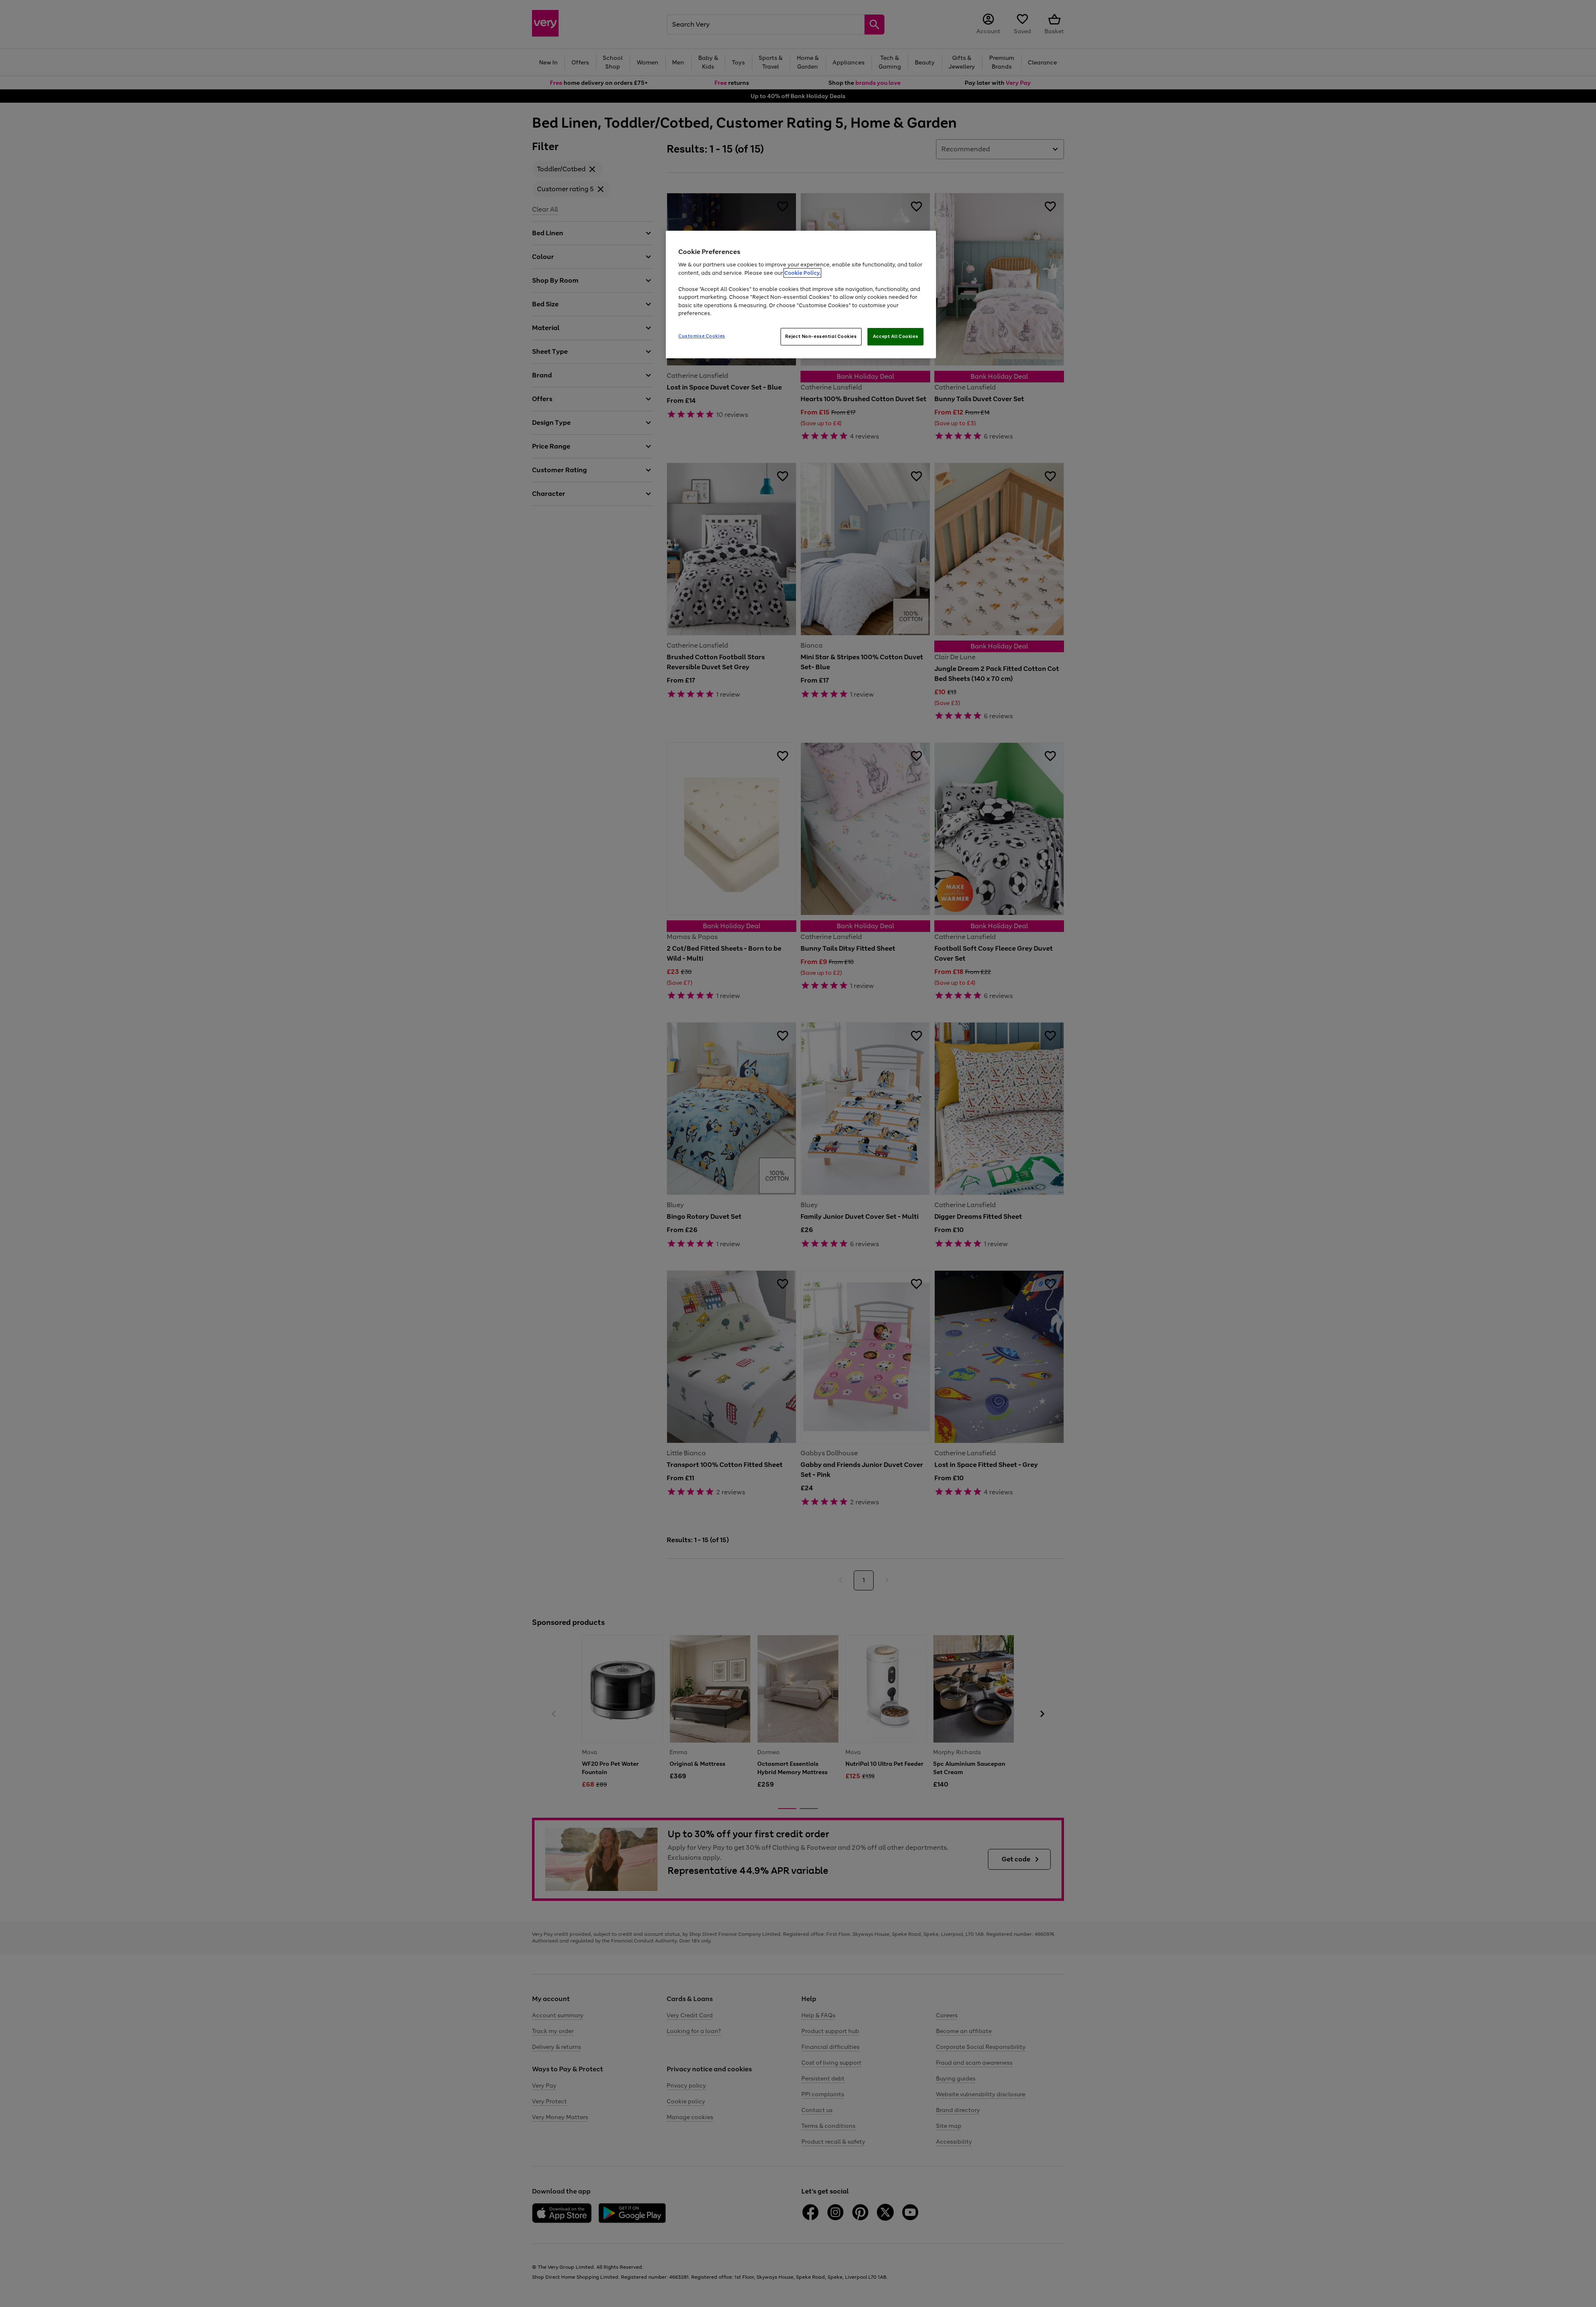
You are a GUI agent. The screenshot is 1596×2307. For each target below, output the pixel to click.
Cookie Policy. (802, 273)
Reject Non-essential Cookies (821, 336)
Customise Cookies (702, 336)
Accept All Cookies (895, 336)
